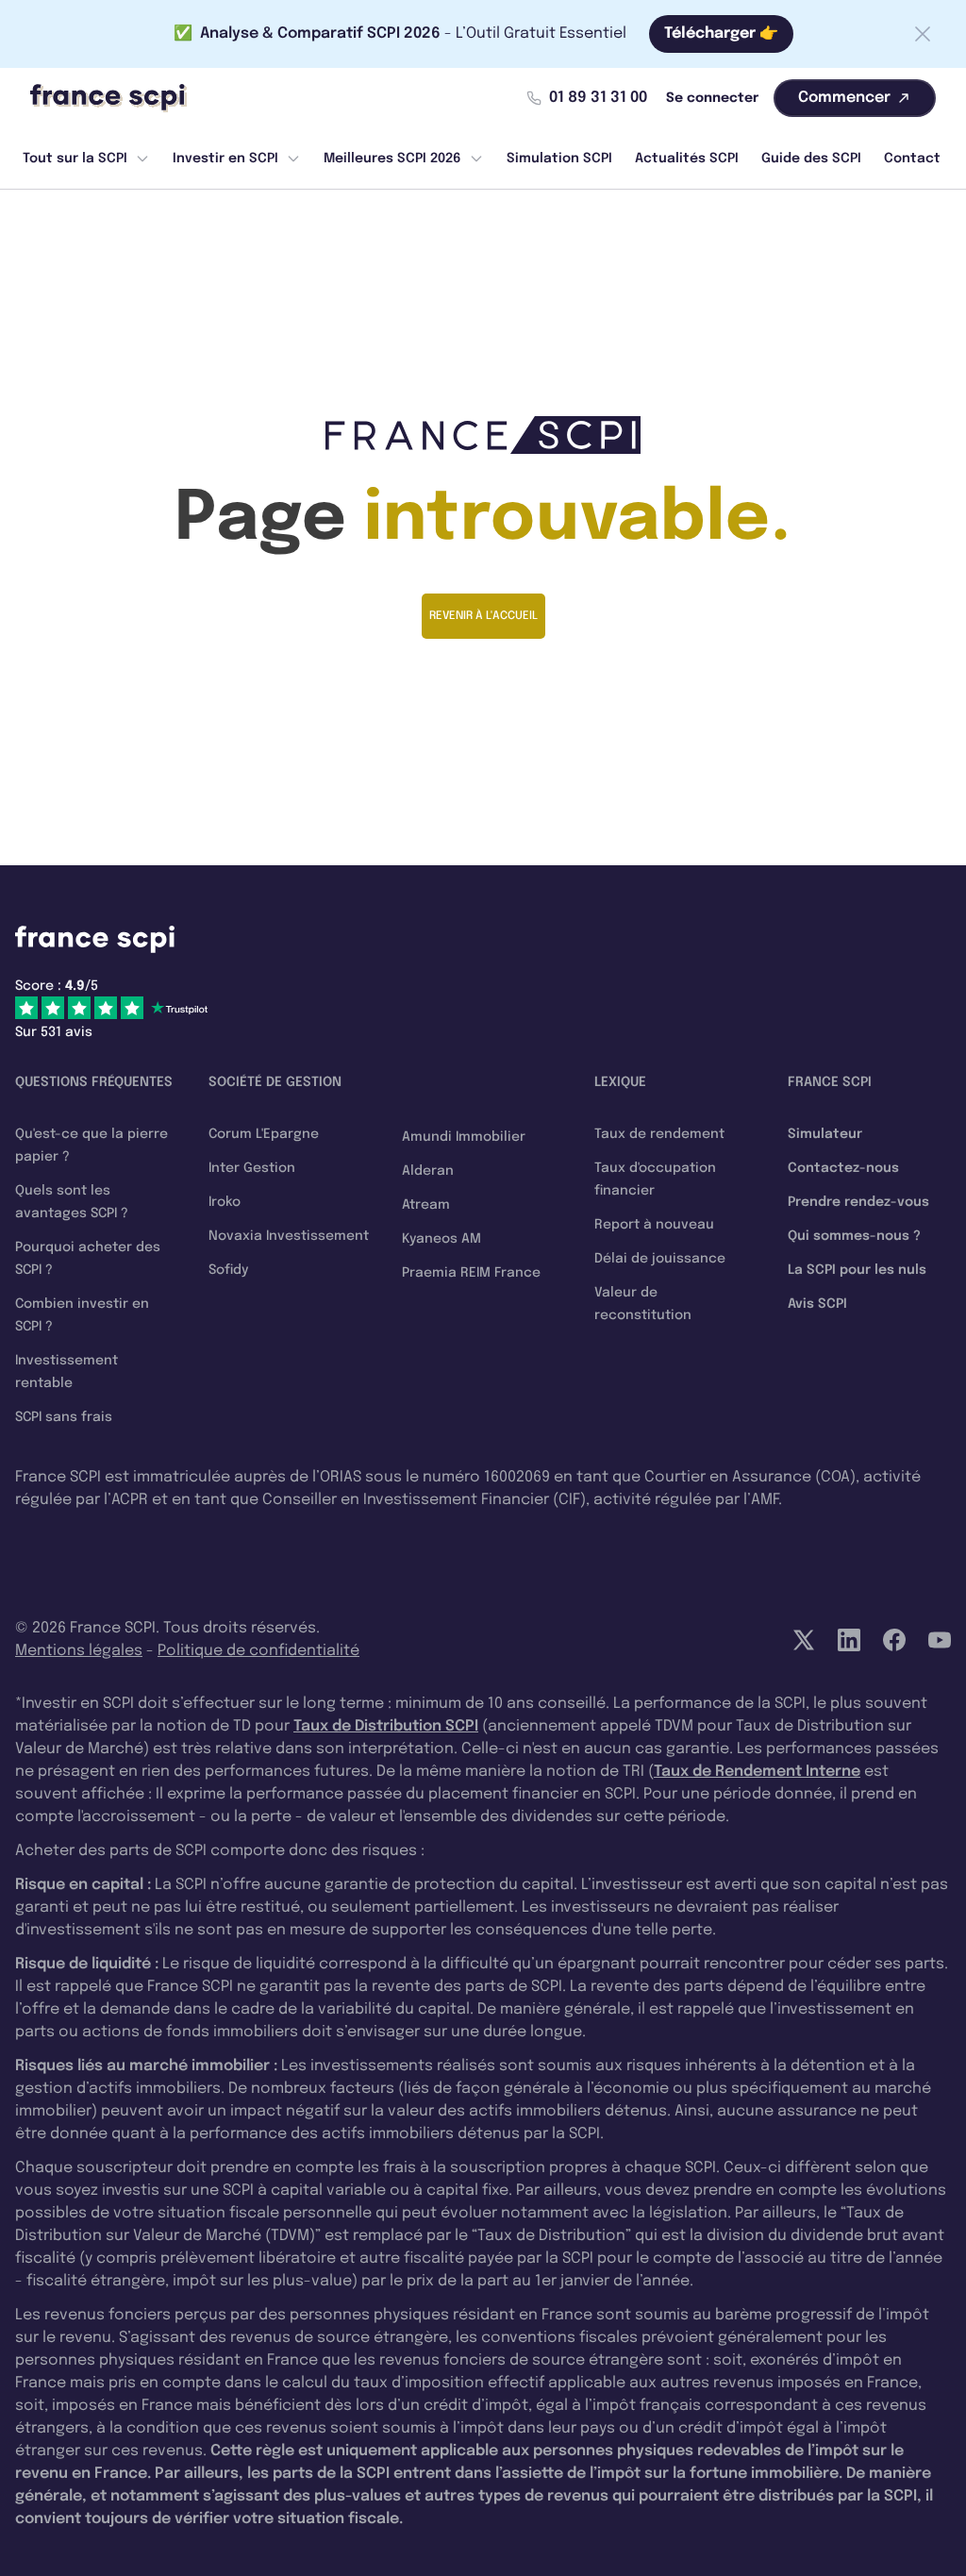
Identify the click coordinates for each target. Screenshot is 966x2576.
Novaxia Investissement (289, 1236)
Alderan (428, 1171)
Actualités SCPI (687, 159)
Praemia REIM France (471, 1273)
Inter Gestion (252, 1168)
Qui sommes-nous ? (854, 1236)
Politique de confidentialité (258, 1651)
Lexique (620, 1082)
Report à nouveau (654, 1225)
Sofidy (228, 1270)
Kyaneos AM (441, 1239)
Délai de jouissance (660, 1259)
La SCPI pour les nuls (857, 1270)
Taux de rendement (659, 1134)
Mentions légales (79, 1651)
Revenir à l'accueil (483, 616)
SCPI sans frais (64, 1417)
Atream (426, 1205)
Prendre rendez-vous (858, 1202)
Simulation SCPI (559, 159)
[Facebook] (894, 1640)
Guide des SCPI (811, 159)
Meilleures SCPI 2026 (392, 159)
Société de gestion (275, 1082)
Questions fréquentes (94, 1082)
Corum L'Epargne (264, 1134)
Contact (912, 159)
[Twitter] (804, 1640)
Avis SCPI (817, 1304)
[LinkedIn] (849, 1640)
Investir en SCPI (225, 159)
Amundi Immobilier (464, 1137)
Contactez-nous (843, 1168)
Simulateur (825, 1134)
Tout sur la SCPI (75, 159)
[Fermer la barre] (923, 34)
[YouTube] (940, 1640)
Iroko (225, 1202)
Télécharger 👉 (721, 33)
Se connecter (712, 98)
